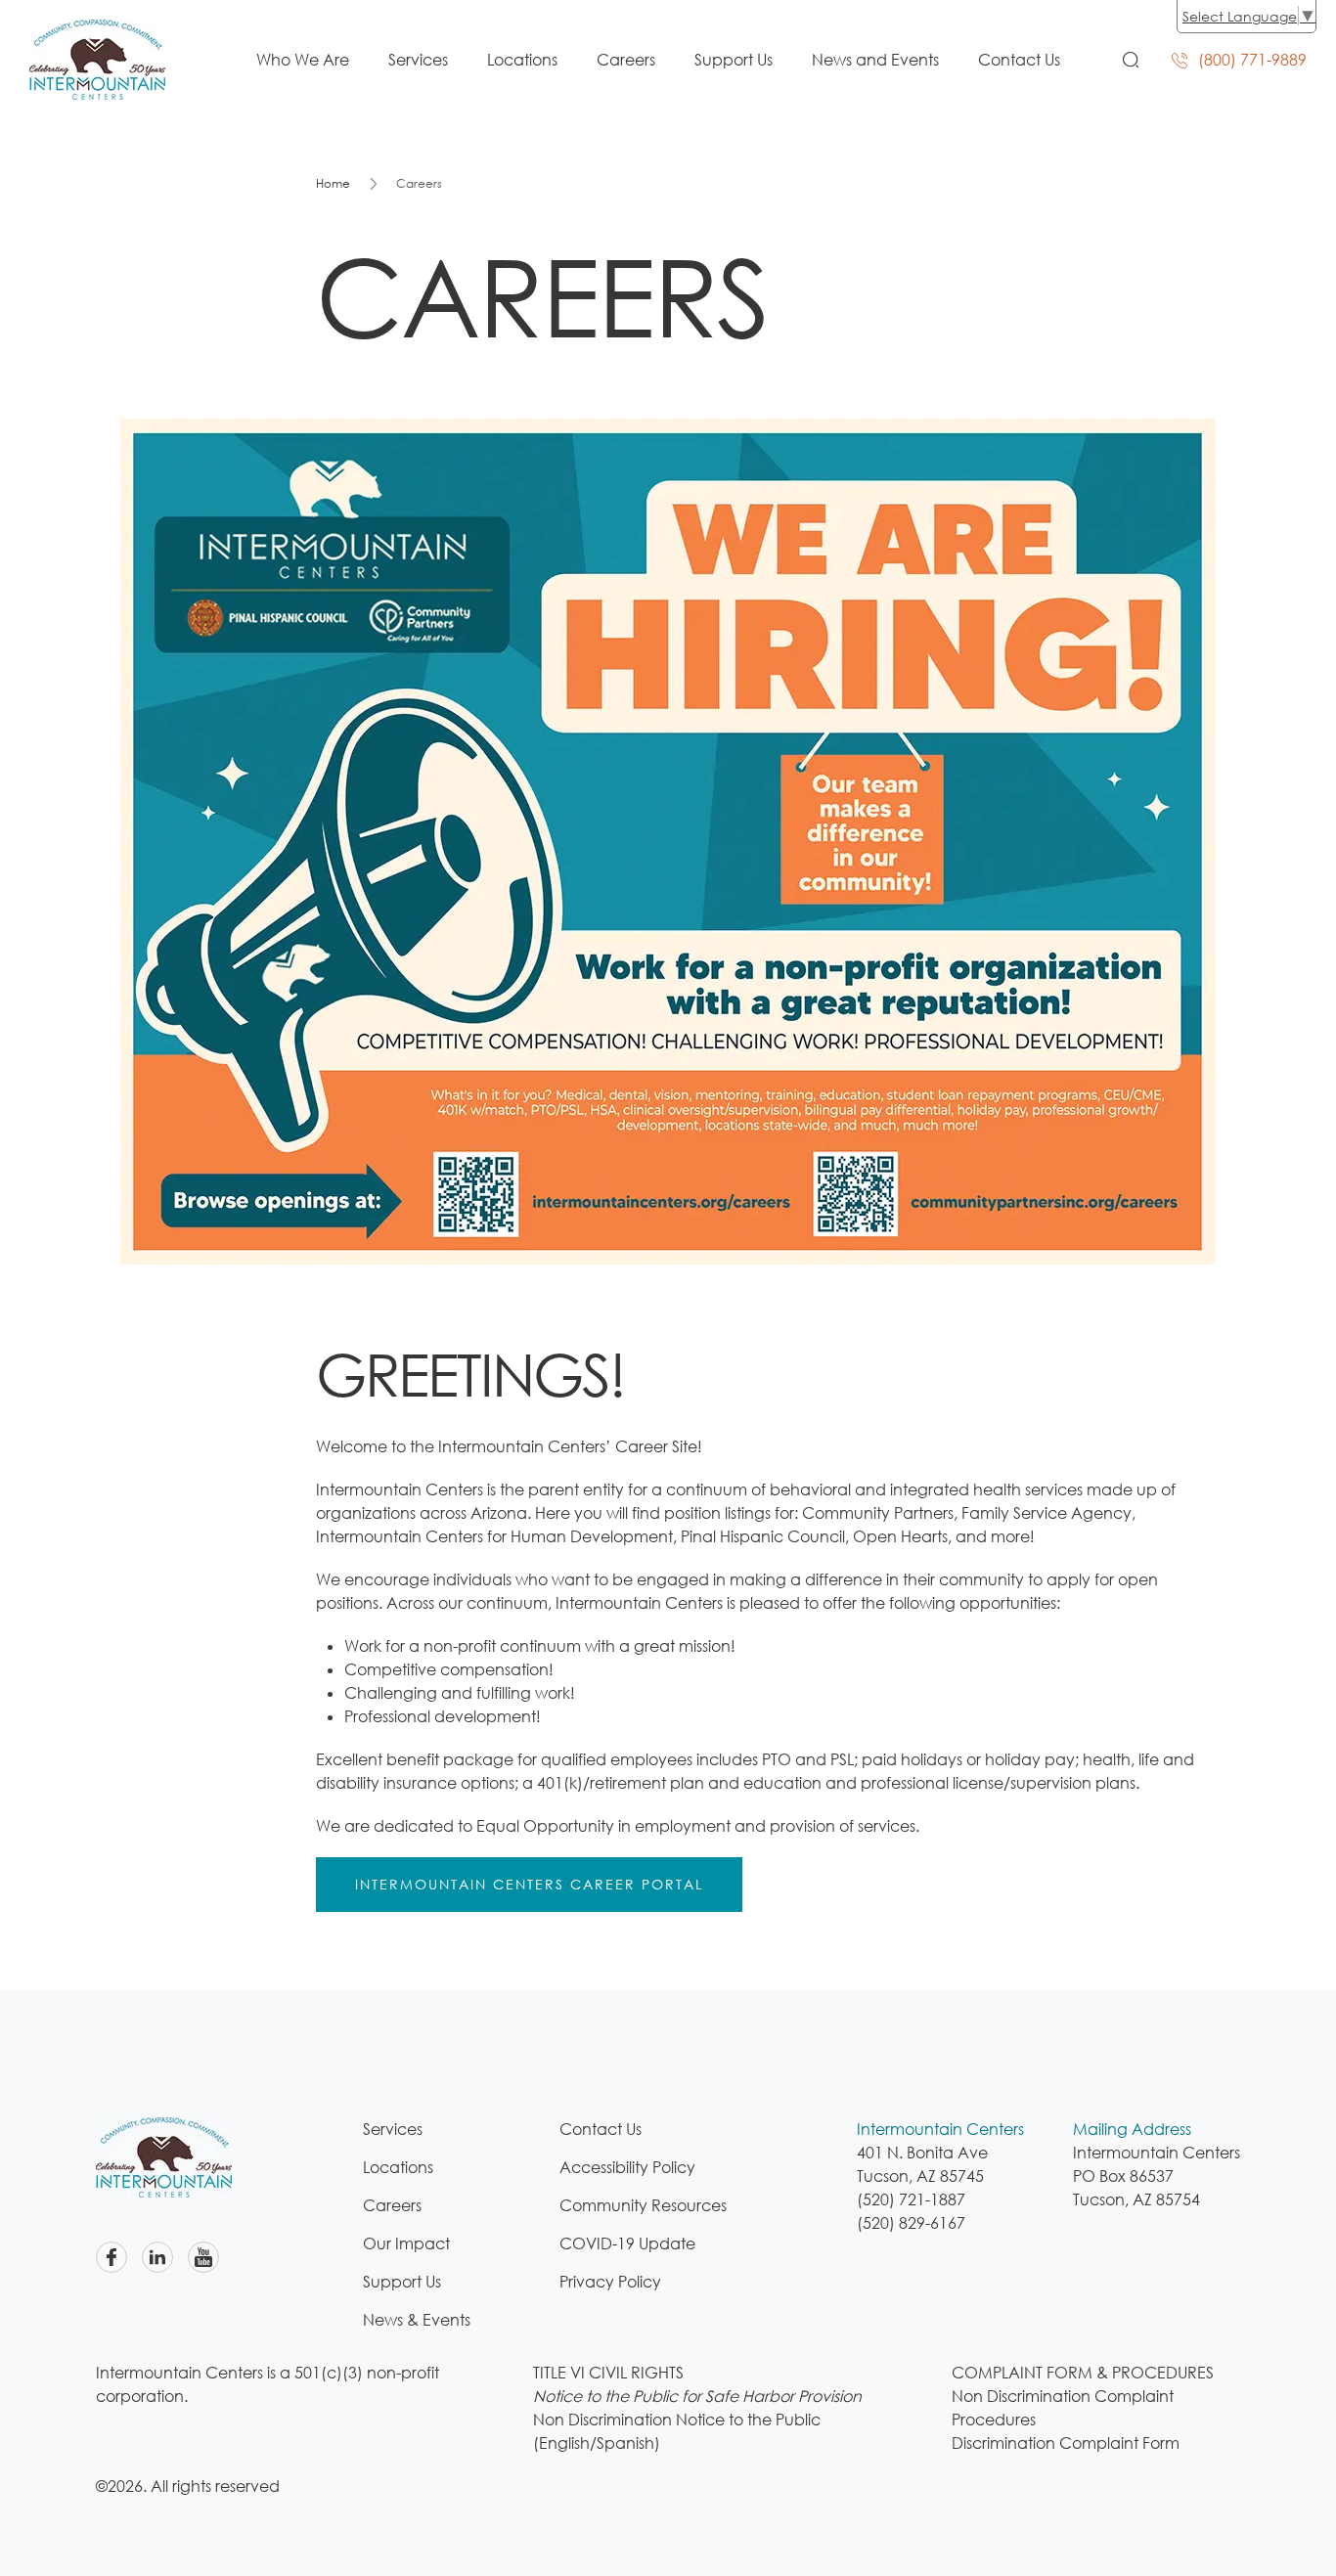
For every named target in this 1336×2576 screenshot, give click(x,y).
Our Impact (406, 2243)
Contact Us (1019, 60)
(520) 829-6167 (911, 2223)
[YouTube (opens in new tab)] (203, 2257)
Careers (626, 60)
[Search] (1131, 60)
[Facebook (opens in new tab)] (111, 2257)
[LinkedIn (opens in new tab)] (157, 2257)
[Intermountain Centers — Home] (97, 31)
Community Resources (643, 2205)
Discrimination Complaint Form (1066, 2443)
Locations (522, 60)
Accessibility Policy (627, 2167)
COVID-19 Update (627, 2243)
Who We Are (303, 60)
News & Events (417, 2320)
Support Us (734, 60)
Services (418, 60)
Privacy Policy (610, 2282)
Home (333, 183)
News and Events (875, 60)
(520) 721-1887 (911, 2199)
